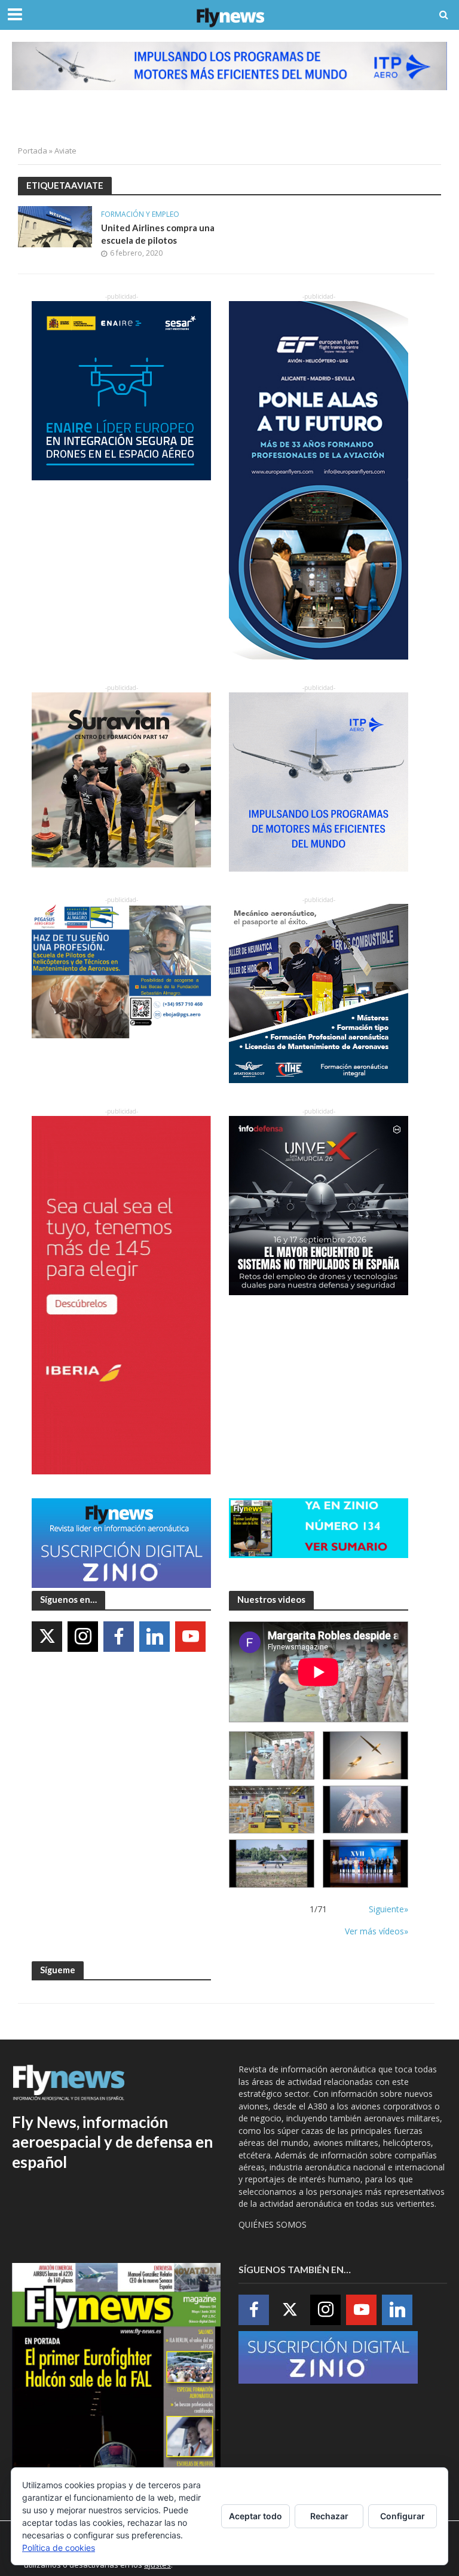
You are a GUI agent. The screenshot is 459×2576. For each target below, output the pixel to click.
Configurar (403, 2516)
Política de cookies (59, 2548)
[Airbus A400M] (365, 1810)
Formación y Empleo (140, 215)
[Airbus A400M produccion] (272, 1810)
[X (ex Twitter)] (47, 1637)
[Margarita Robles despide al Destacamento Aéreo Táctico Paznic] (272, 1755)
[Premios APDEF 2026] (365, 1864)
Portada (33, 151)
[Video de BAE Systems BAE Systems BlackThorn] (365, 1755)
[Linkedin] (154, 1637)
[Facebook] (119, 1637)
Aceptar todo (255, 2516)
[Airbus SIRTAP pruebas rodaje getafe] (272, 1864)
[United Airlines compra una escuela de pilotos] (55, 226)
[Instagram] (83, 1637)
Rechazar (329, 2516)
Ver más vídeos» (377, 1931)
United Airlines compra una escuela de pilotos (158, 234)
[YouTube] (190, 1637)
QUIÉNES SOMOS (273, 2224)
